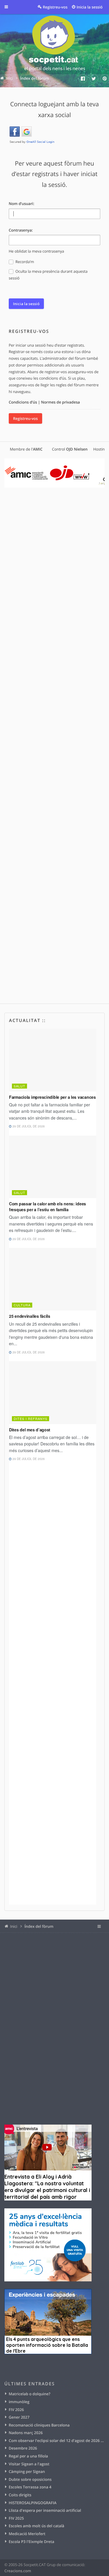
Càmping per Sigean (27, 2471)
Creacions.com (18, 2571)
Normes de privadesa (60, 402)
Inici (14, 1926)
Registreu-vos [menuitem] (55, 7)
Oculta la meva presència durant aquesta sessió (48, 275)
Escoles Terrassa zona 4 (30, 2487)
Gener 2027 (19, 2417)
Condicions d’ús (23, 402)
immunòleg (19, 2402)
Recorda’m (24, 262)
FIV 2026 (16, 2410)
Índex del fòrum (39, 1926)
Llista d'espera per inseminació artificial (45, 2510)
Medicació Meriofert (27, 2534)
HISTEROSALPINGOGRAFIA (33, 2503)
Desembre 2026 (23, 2448)
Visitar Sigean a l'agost (29, 2464)
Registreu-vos (25, 418)
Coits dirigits (20, 2495)
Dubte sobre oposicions (30, 2479)
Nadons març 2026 (26, 2433)
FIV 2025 (16, 2518)
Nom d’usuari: (22, 204)
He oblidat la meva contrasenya (36, 251)
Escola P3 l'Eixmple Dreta (31, 2542)
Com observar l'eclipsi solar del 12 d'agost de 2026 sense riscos (57, 2441)
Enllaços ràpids (10, 7)
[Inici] (55, 44)
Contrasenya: (21, 230)
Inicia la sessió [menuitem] (90, 7)
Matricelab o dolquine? (30, 2394)
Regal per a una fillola (28, 2456)
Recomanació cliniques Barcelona (39, 2425)
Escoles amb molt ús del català (36, 2526)
